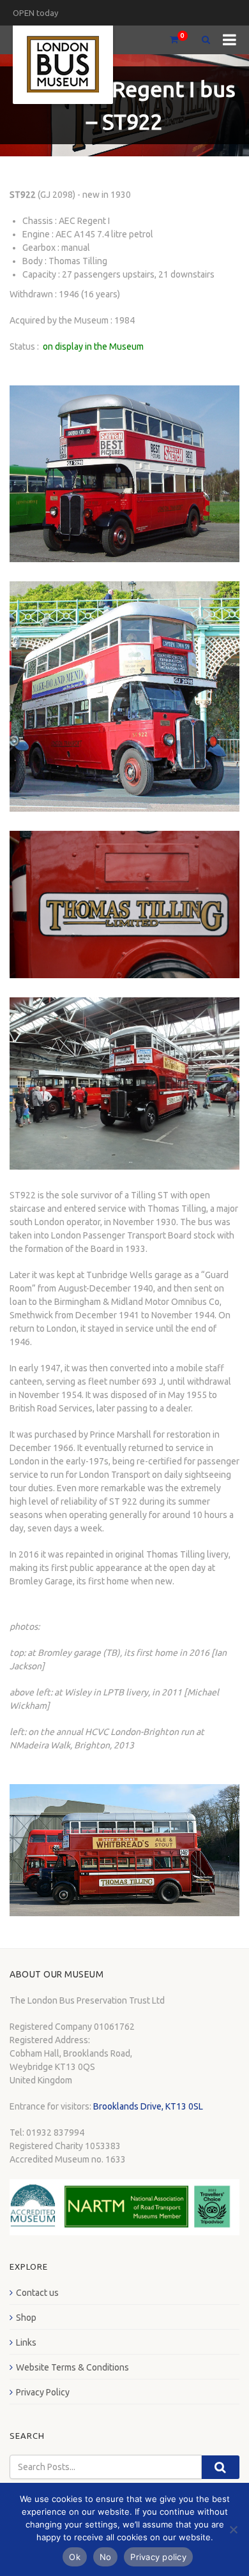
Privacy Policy (43, 2392)
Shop (26, 2318)
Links (26, 2342)
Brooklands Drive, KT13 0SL (148, 2106)
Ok (75, 2557)
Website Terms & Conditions (72, 2367)
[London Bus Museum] (63, 65)
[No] (233, 2529)
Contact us (37, 2293)
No (106, 2557)
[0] (169, 40)
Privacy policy (158, 2557)
